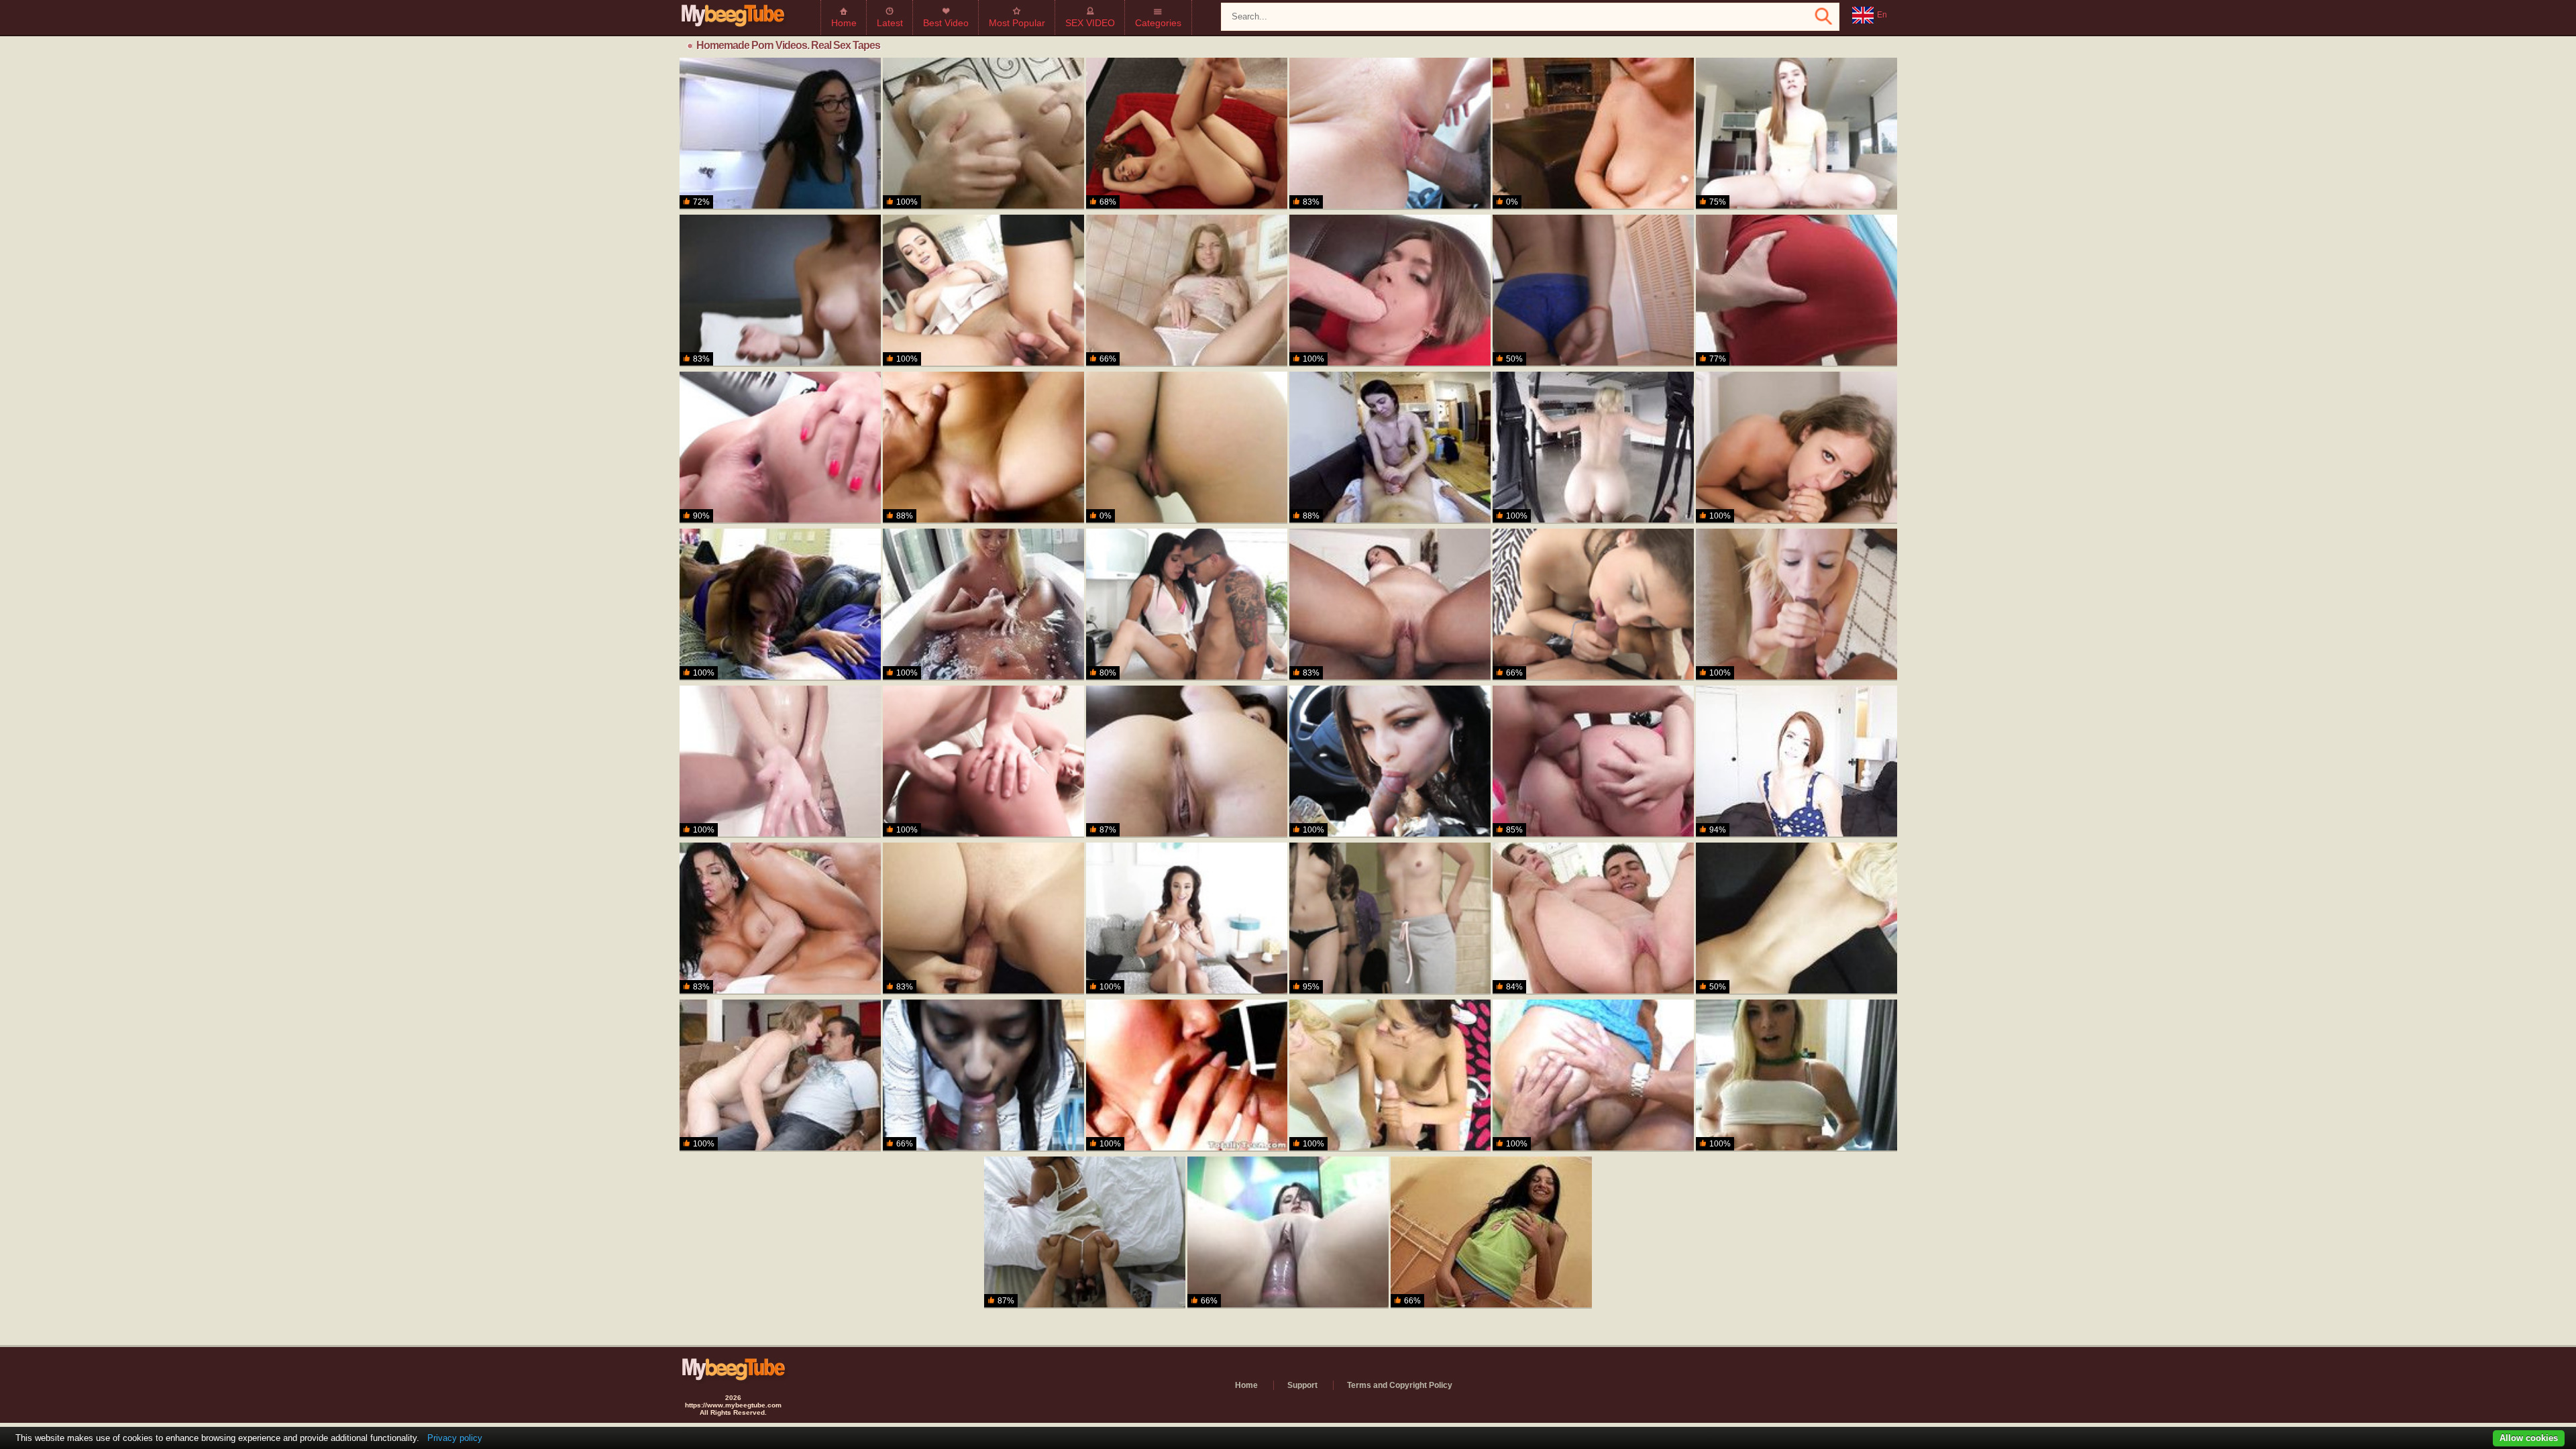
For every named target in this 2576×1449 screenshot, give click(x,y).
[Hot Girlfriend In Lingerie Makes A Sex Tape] (1187, 134)
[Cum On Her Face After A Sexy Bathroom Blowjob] (1796, 448)
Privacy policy (455, 1438)
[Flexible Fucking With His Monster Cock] (1593, 919)
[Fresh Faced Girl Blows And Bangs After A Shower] (780, 762)
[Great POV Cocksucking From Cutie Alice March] (1796, 134)
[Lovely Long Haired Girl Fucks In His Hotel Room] (1187, 762)
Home (844, 23)
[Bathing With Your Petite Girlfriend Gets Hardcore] (983, 605)
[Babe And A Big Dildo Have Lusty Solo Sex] (1187, 291)
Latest (890, 23)
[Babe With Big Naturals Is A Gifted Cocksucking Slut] (1187, 1076)
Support (1302, 1385)
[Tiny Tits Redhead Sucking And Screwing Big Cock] (1796, 762)
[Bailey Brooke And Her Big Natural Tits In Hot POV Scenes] (1796, 605)
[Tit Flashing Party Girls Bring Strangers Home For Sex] (1796, 1076)
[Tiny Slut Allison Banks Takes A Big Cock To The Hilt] (1390, 134)
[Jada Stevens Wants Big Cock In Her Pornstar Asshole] (1085, 1233)
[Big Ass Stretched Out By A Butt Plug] (1796, 291)
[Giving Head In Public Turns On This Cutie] (983, 919)
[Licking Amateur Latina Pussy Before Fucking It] (1593, 605)
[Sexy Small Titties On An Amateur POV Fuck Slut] (1390, 448)
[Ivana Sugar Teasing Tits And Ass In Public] (983, 762)
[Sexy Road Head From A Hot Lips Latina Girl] (1390, 762)
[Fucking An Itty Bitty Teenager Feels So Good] (1187, 605)
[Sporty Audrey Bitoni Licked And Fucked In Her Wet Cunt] (780, 919)
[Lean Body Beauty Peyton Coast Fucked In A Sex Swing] (1593, 448)
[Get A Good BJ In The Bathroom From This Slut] (1187, 448)
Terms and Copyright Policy (1400, 1385)
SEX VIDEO (1090, 23)
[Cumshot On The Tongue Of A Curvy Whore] (780, 1076)
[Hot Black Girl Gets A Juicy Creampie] (1187, 919)
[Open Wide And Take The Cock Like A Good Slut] (1796, 919)
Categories (1158, 23)
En (1882, 15)
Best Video (946, 23)
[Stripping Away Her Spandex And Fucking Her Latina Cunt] (1288, 1233)
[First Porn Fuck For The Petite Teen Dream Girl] (983, 448)
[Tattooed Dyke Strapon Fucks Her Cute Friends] (1390, 919)
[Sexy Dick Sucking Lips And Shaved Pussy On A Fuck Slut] (983, 134)
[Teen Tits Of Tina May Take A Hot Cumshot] (1593, 134)
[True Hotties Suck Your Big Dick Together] (1390, 1076)
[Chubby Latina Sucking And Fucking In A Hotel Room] (1593, 1076)
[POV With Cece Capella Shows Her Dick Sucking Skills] (780, 291)
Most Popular (1017, 23)
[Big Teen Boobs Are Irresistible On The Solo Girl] (1390, 291)
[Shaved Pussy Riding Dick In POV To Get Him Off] (1390, 605)
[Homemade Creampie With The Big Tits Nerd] (780, 134)
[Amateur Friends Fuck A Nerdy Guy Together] (780, 605)
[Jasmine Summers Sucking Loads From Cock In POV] (983, 1076)
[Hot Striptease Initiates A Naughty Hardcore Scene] (1593, 291)
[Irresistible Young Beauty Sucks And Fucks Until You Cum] (983, 291)
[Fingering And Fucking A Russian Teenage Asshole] (1491, 1233)
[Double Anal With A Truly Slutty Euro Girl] (780, 448)
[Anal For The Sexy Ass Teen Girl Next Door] (1593, 762)
